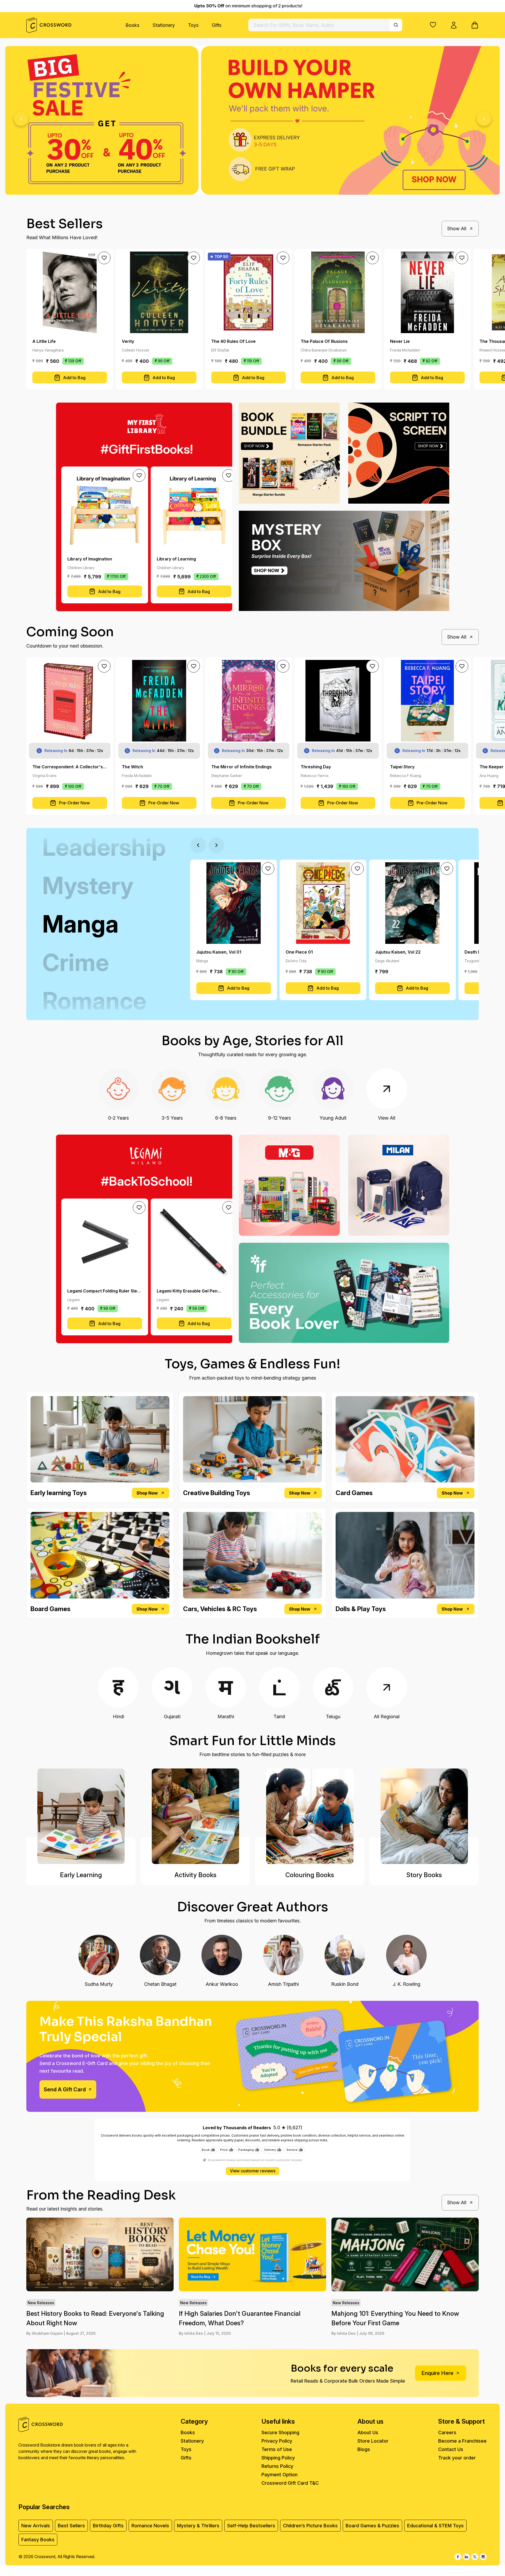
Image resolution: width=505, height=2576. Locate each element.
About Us (368, 2432)
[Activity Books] (195, 1816)
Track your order (457, 2458)
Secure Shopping (280, 2432)
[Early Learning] (81, 1816)
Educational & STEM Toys (435, 2526)
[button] (433, 25)
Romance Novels (150, 2526)
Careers (447, 2432)
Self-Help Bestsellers (251, 2526)
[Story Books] (424, 1816)
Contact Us (451, 2449)
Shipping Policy (278, 2458)
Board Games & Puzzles (372, 2526)
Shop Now (147, 1493)
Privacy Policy (277, 2441)
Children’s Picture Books (310, 2526)
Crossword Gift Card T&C (290, 2483)
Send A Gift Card (65, 2089)
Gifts (217, 25)
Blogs (364, 2449)
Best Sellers (71, 2526)
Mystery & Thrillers (198, 2526)
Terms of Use (277, 2449)
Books (132, 25)
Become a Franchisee (462, 2441)
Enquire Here (437, 2373)
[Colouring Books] (310, 1816)
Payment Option (279, 2475)
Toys (193, 25)
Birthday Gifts (108, 2526)
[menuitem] (132, 25)
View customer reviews (253, 2171)
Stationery (164, 25)
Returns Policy (277, 2466)
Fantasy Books (38, 2540)
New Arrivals (36, 2526)
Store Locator (373, 2441)
